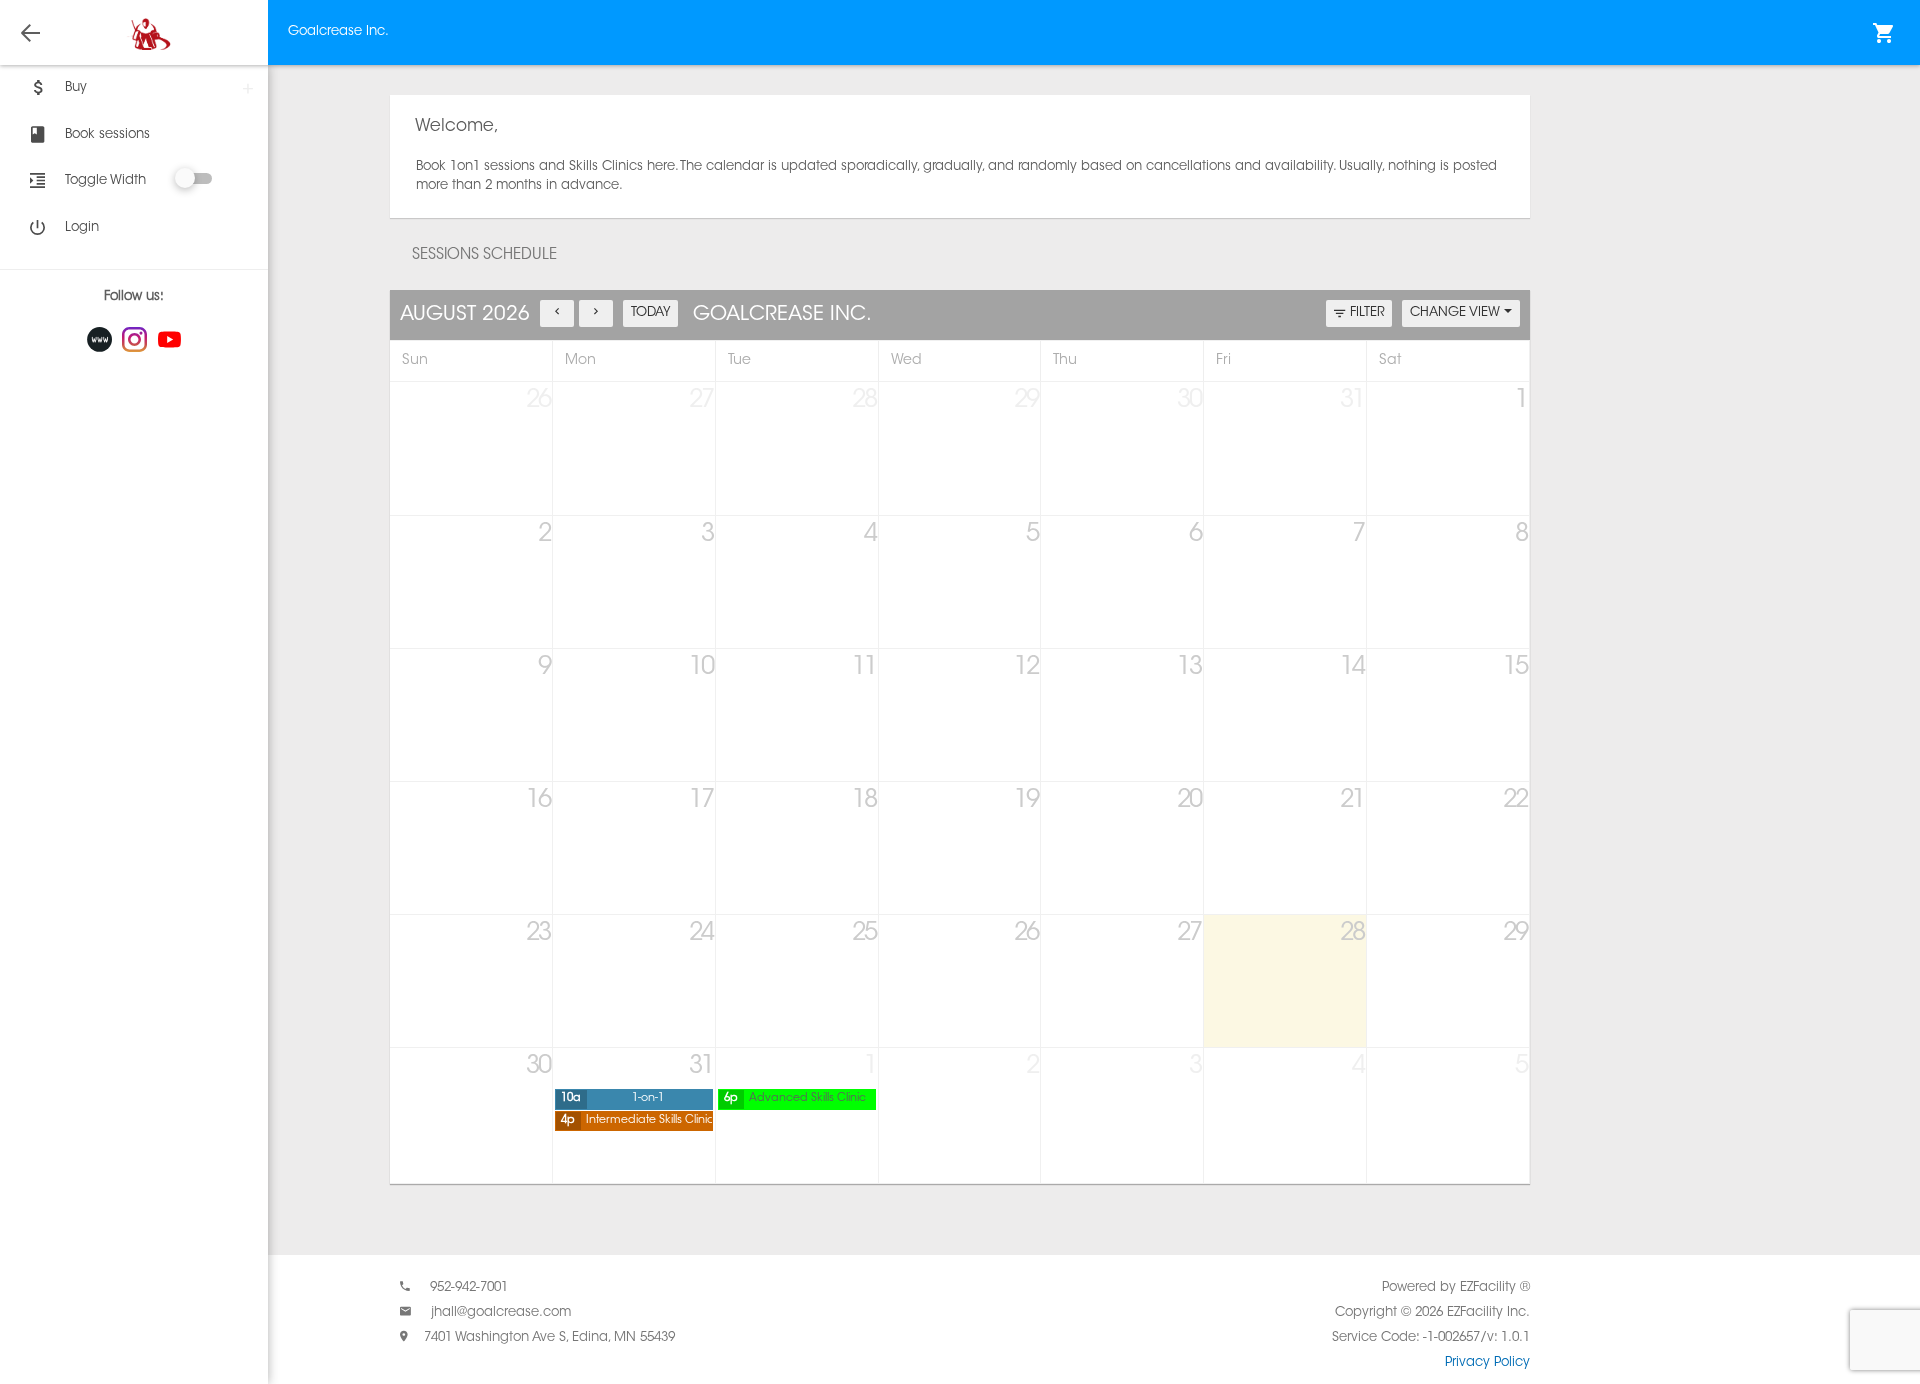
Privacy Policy (1487, 1362)
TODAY (651, 312)
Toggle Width (105, 180)
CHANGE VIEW (1457, 312)
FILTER (1367, 312)
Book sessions (107, 134)
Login (82, 227)
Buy (76, 87)
